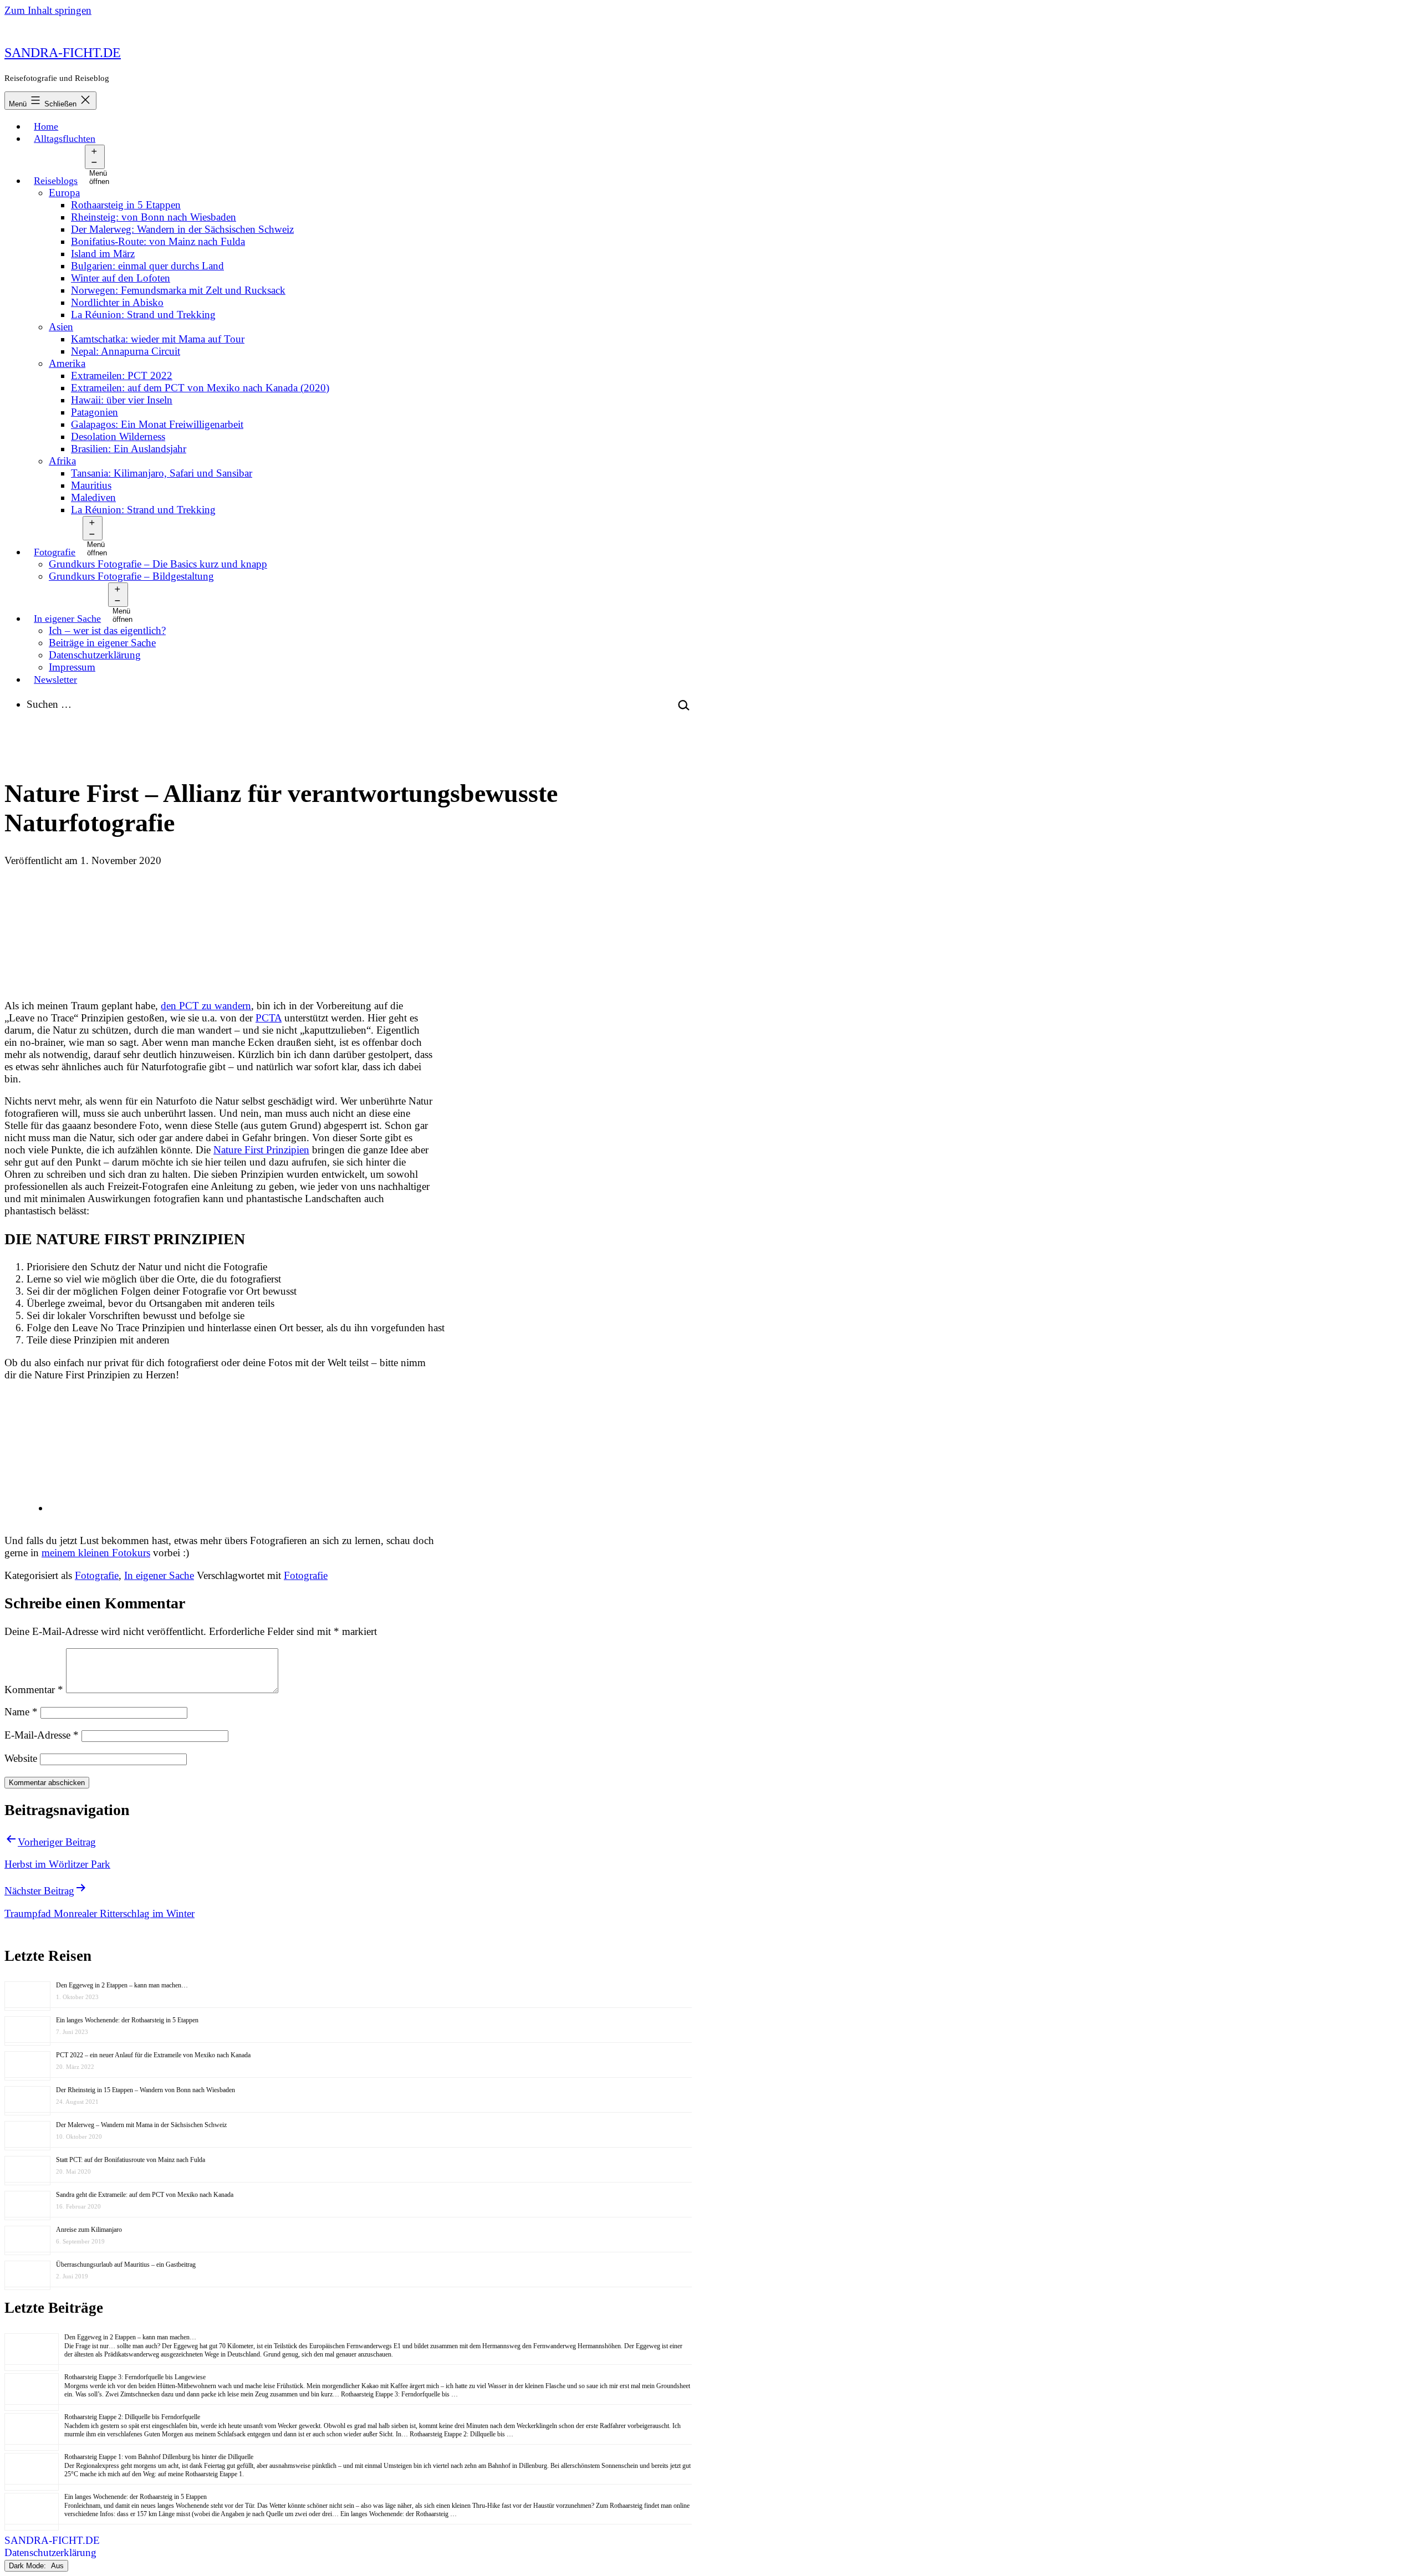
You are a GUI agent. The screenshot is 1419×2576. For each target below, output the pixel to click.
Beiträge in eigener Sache (102, 643)
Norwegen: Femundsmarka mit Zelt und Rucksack (178, 290)
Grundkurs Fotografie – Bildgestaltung (131, 576)
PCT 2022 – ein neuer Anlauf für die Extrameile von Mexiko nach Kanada (153, 2055)
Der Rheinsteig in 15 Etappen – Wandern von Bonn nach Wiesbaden (146, 2090)
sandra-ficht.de (63, 53)
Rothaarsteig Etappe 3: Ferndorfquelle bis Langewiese (135, 2377)
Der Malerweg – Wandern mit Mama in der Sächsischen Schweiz (141, 2125)
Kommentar (34, 1690)
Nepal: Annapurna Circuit (126, 351)
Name (21, 1712)
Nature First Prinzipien (261, 1150)
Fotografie (55, 552)
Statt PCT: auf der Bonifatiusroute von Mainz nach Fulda (131, 2160)
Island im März (103, 254)
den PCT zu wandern (206, 1006)
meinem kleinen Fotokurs (96, 1553)
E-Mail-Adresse (42, 1735)
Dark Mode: (29, 2566)
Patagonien (95, 412)
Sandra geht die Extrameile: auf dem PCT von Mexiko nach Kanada (145, 2195)
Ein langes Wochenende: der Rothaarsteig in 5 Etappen (127, 2020)
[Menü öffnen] (95, 157)
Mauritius (91, 485)
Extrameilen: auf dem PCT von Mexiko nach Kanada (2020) (200, 388)
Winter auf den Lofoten (121, 278)
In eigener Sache (67, 619)
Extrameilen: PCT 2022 (122, 375)
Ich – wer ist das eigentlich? (107, 630)
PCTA (269, 1018)
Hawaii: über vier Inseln (122, 400)
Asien (61, 327)
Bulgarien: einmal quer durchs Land (147, 266)
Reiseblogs (56, 181)
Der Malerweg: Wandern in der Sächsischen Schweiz (182, 229)
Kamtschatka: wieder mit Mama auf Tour (158, 339)
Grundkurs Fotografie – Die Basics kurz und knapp (158, 564)
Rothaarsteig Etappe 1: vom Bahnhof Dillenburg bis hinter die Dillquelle (159, 2457)
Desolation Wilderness (118, 436)
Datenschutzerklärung (95, 655)
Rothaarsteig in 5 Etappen (126, 205)
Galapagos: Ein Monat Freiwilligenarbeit (157, 424)
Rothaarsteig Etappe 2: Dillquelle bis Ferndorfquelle (132, 2417)
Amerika (67, 363)
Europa (64, 193)
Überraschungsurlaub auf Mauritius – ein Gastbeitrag (126, 2265)
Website (21, 1758)
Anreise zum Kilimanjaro (89, 2230)
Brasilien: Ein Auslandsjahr (129, 449)
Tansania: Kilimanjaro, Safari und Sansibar (162, 473)
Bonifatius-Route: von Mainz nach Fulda (158, 241)
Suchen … (49, 704)
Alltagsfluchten (65, 139)
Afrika (62, 461)
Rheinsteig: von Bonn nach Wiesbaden (154, 217)
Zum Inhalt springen (48, 10)
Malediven (93, 497)
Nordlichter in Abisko (117, 302)
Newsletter (55, 679)
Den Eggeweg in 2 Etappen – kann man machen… (122, 1985)
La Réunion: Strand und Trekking (143, 315)
